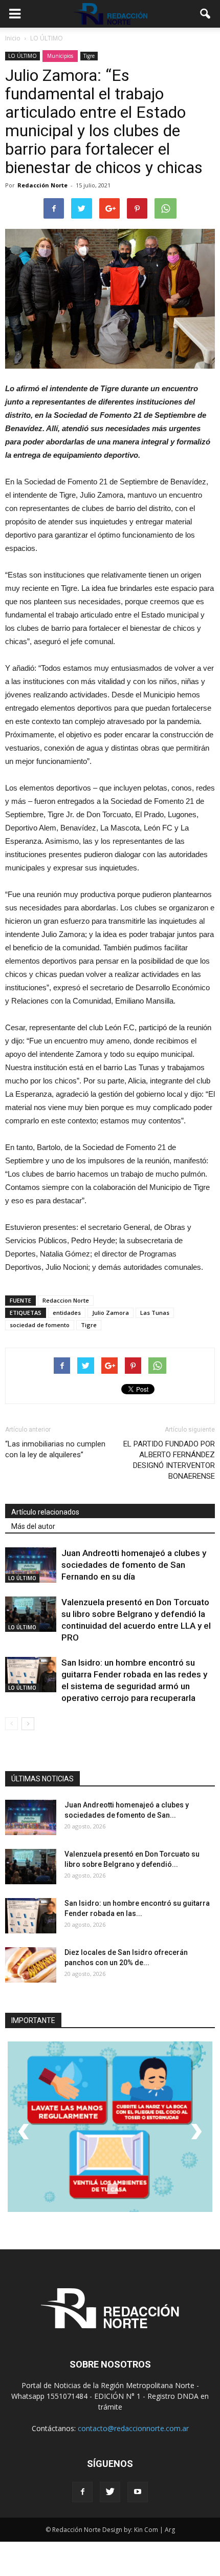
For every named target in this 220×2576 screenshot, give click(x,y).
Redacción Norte (42, 185)
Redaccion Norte (66, 1300)
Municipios (60, 56)
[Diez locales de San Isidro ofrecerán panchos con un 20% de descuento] (31, 1965)
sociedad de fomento (40, 1325)
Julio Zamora (111, 1313)
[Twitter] (110, 2492)
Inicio (13, 38)
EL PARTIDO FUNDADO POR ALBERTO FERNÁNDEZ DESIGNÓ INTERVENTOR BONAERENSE (169, 1460)
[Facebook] (82, 2492)
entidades (67, 1313)
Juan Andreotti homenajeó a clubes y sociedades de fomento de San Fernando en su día (134, 1565)
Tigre (89, 56)
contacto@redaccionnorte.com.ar (133, 2428)
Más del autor (33, 1526)
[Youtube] (138, 2492)
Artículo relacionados (45, 1512)
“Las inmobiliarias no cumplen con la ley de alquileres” (55, 1449)
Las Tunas (155, 1313)
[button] (206, 14)
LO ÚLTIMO (23, 56)
